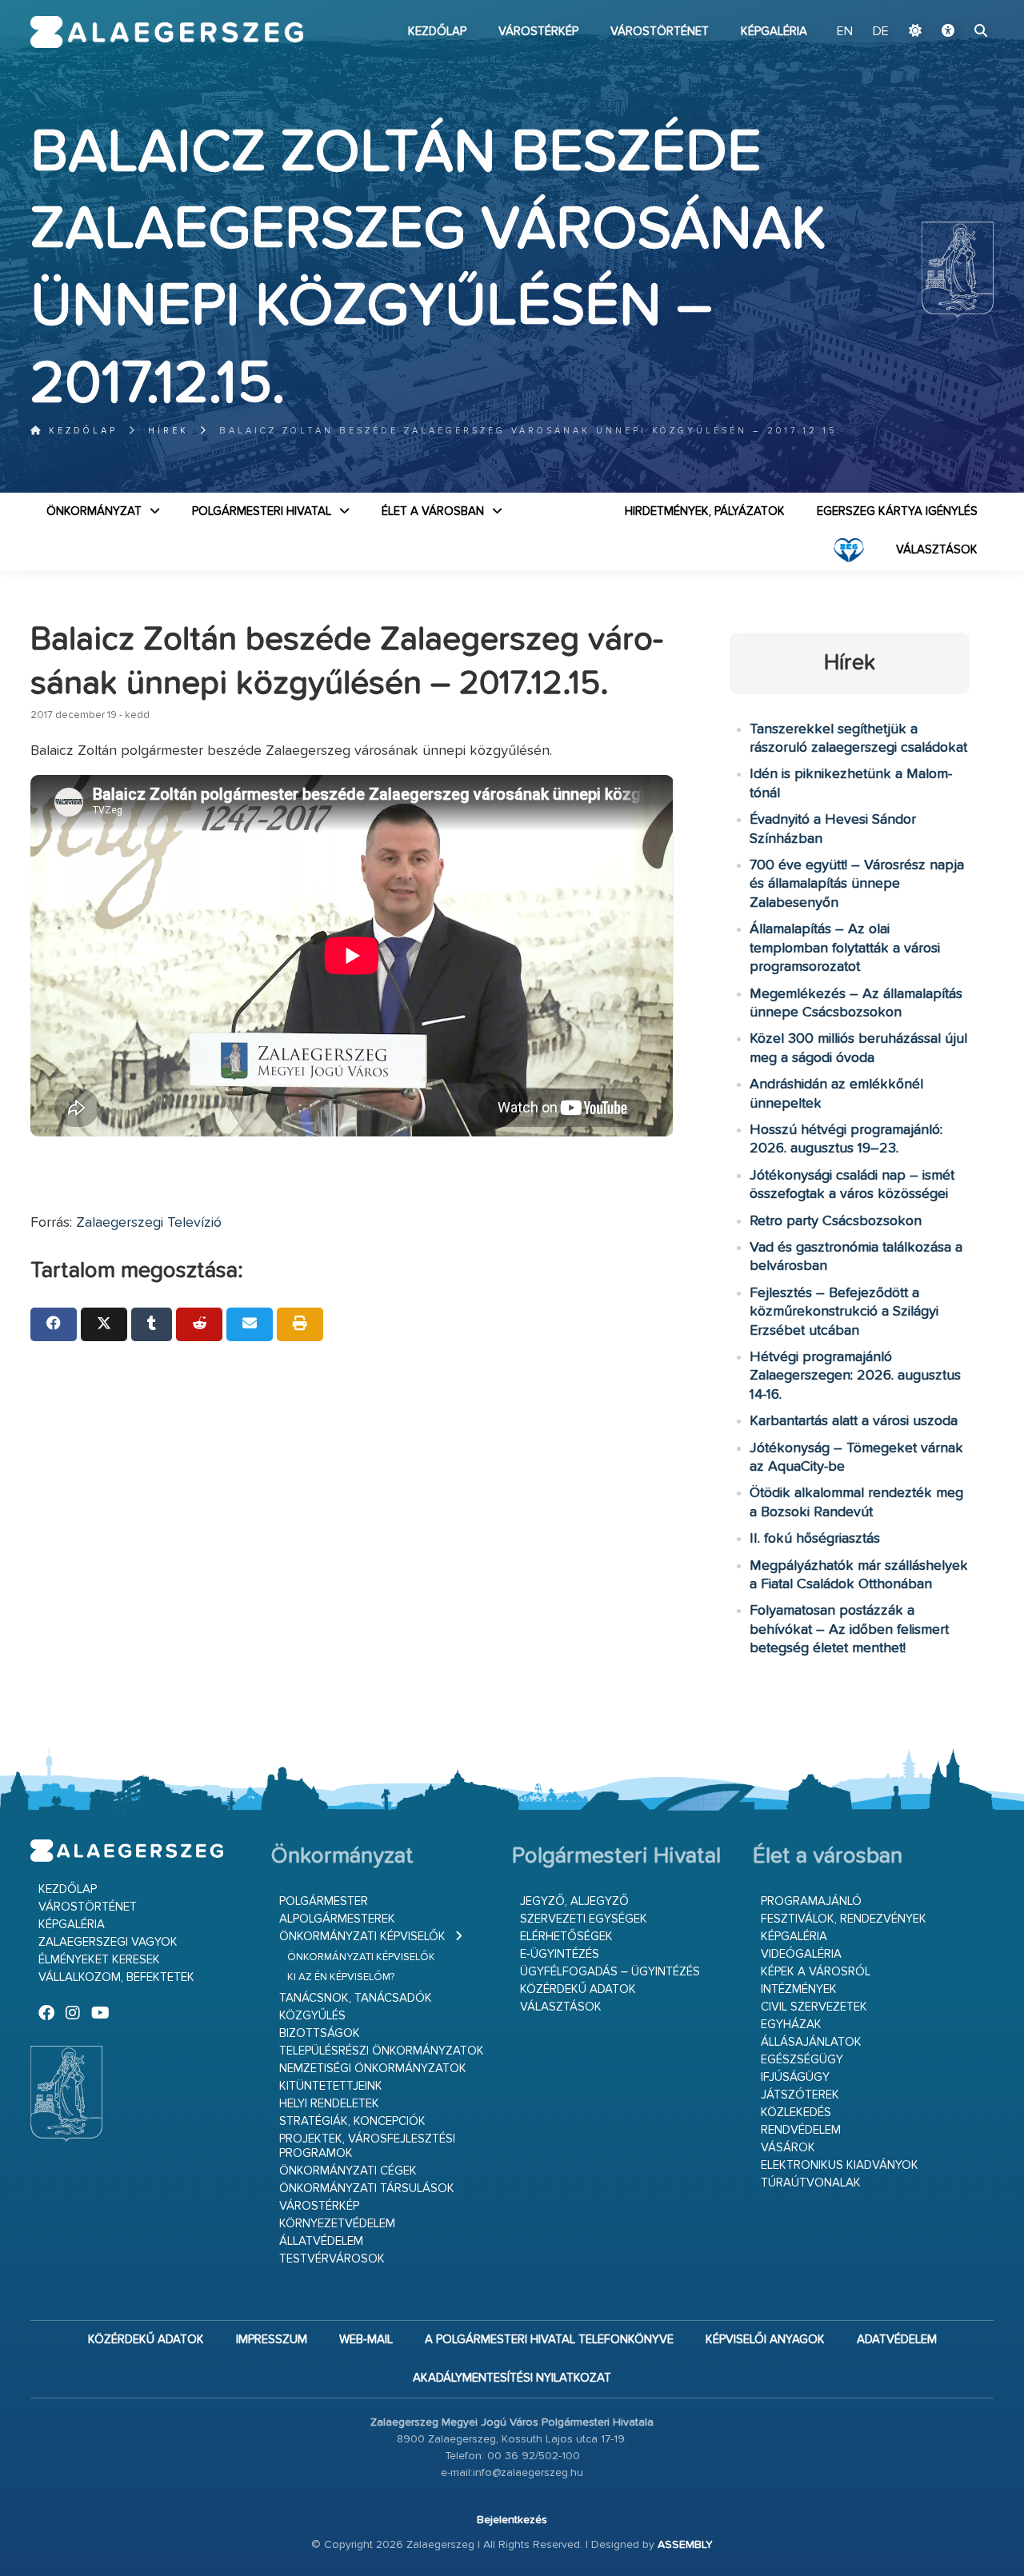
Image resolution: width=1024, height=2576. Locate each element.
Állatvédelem (321, 2241)
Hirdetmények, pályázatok (705, 511)
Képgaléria (774, 32)
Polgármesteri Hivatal (262, 511)
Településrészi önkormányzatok (382, 2051)
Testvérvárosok (332, 2259)
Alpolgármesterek (337, 1919)
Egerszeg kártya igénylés (897, 511)
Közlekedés (796, 2113)
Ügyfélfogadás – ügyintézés (610, 1972)
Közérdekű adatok (578, 1989)
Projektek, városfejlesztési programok (367, 2146)
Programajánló (811, 1901)
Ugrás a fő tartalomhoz (954, 7)
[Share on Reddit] (199, 1324)
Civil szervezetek (814, 2007)
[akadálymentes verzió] (948, 32)
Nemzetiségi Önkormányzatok (373, 2069)
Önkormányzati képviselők (362, 1937)
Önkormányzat (94, 511)
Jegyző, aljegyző (574, 1901)
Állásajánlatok (811, 2042)
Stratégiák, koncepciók (352, 2121)
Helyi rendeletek (329, 2104)
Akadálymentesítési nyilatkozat (512, 2378)
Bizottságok (320, 2033)
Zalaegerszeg (167, 32)
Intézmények (799, 1989)
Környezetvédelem (337, 2224)
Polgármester (324, 1901)
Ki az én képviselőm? (341, 1977)
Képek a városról (816, 1972)
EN (845, 32)
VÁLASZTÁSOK (937, 550)
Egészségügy (802, 2060)
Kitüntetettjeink (331, 2086)
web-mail (366, 2340)
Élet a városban (433, 511)
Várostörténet (660, 32)
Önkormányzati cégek (348, 2171)
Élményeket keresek (99, 1960)
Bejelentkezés (512, 2520)
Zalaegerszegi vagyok (108, 1942)
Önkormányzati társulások (367, 2189)
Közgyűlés (312, 2016)
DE (881, 32)
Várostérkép (538, 32)
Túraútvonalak (811, 2183)
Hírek (168, 431)
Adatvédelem (897, 2340)
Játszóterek (800, 2095)
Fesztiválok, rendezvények (844, 1919)
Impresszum (272, 2340)
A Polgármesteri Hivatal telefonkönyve (549, 2340)
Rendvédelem (801, 2130)
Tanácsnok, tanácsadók (356, 1998)
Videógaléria (801, 1954)
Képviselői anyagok (765, 2340)
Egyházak (791, 2025)
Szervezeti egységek (584, 1919)
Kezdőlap (437, 32)
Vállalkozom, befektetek (116, 1977)
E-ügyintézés (560, 1954)
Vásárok (788, 2148)
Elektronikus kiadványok (840, 2165)
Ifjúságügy (795, 2077)
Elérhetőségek (566, 1937)
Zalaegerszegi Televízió (149, 1223)
